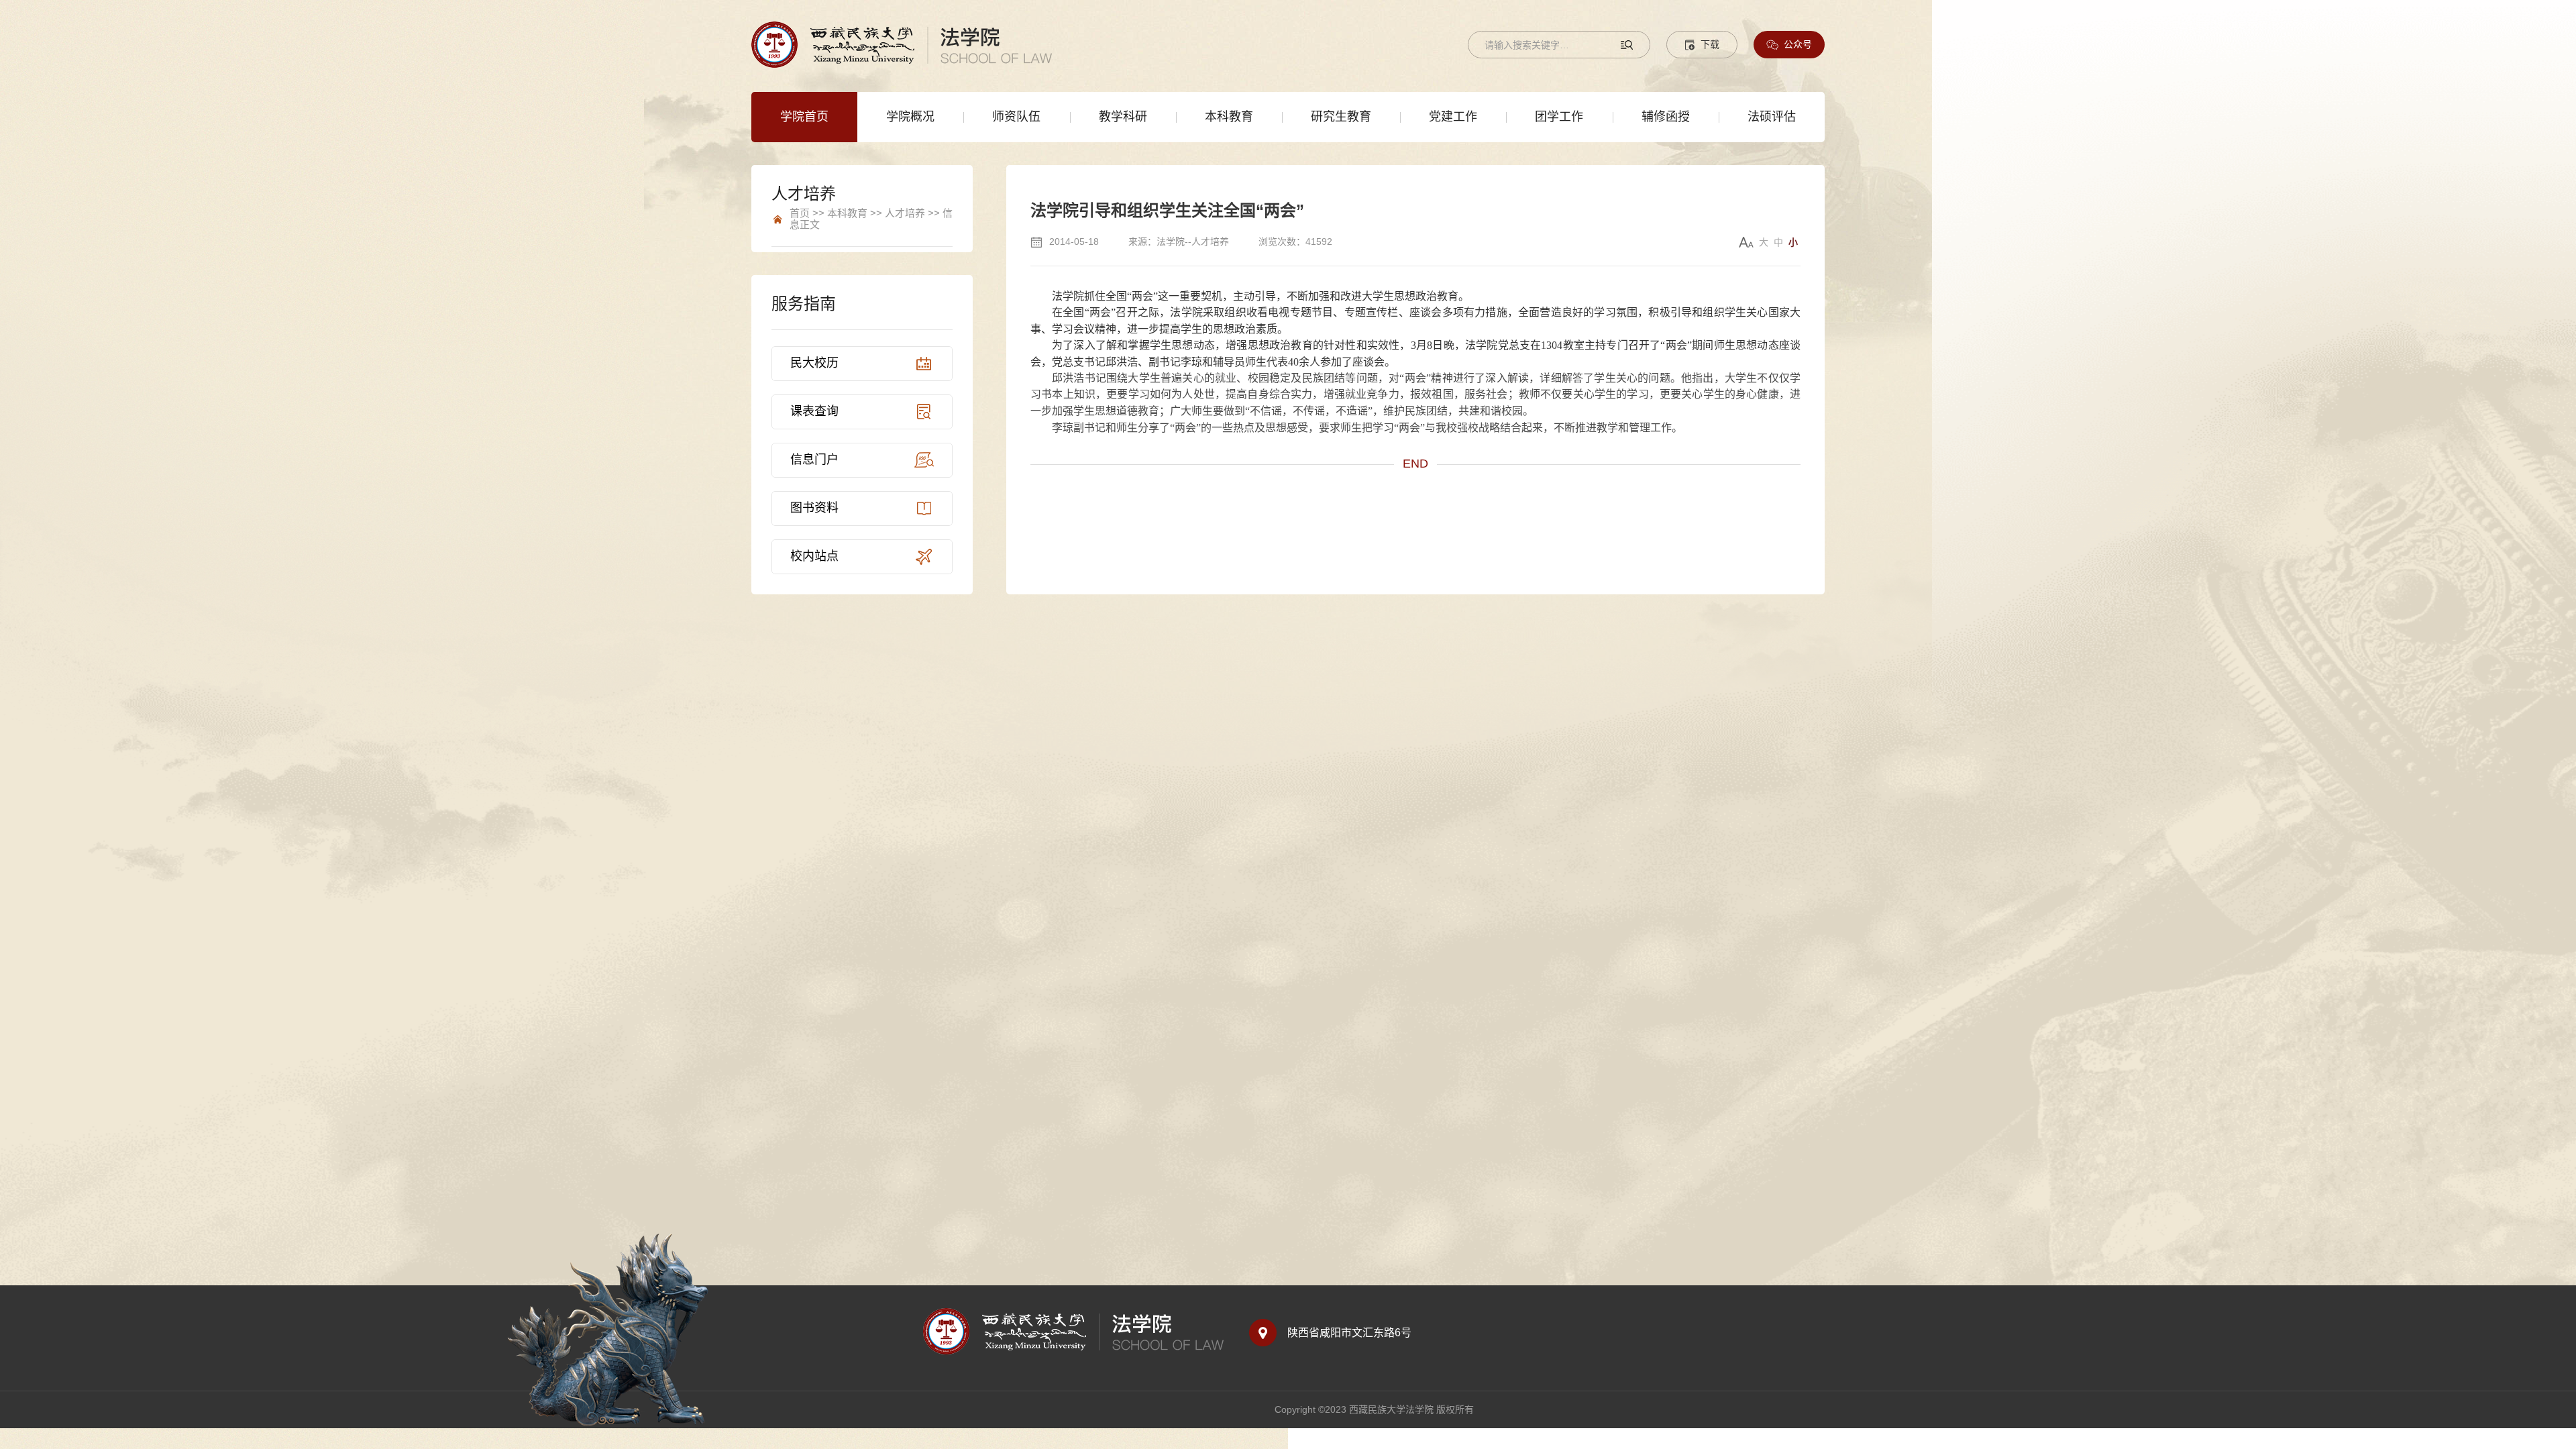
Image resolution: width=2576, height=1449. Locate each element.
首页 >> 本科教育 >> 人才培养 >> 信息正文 (871, 219)
